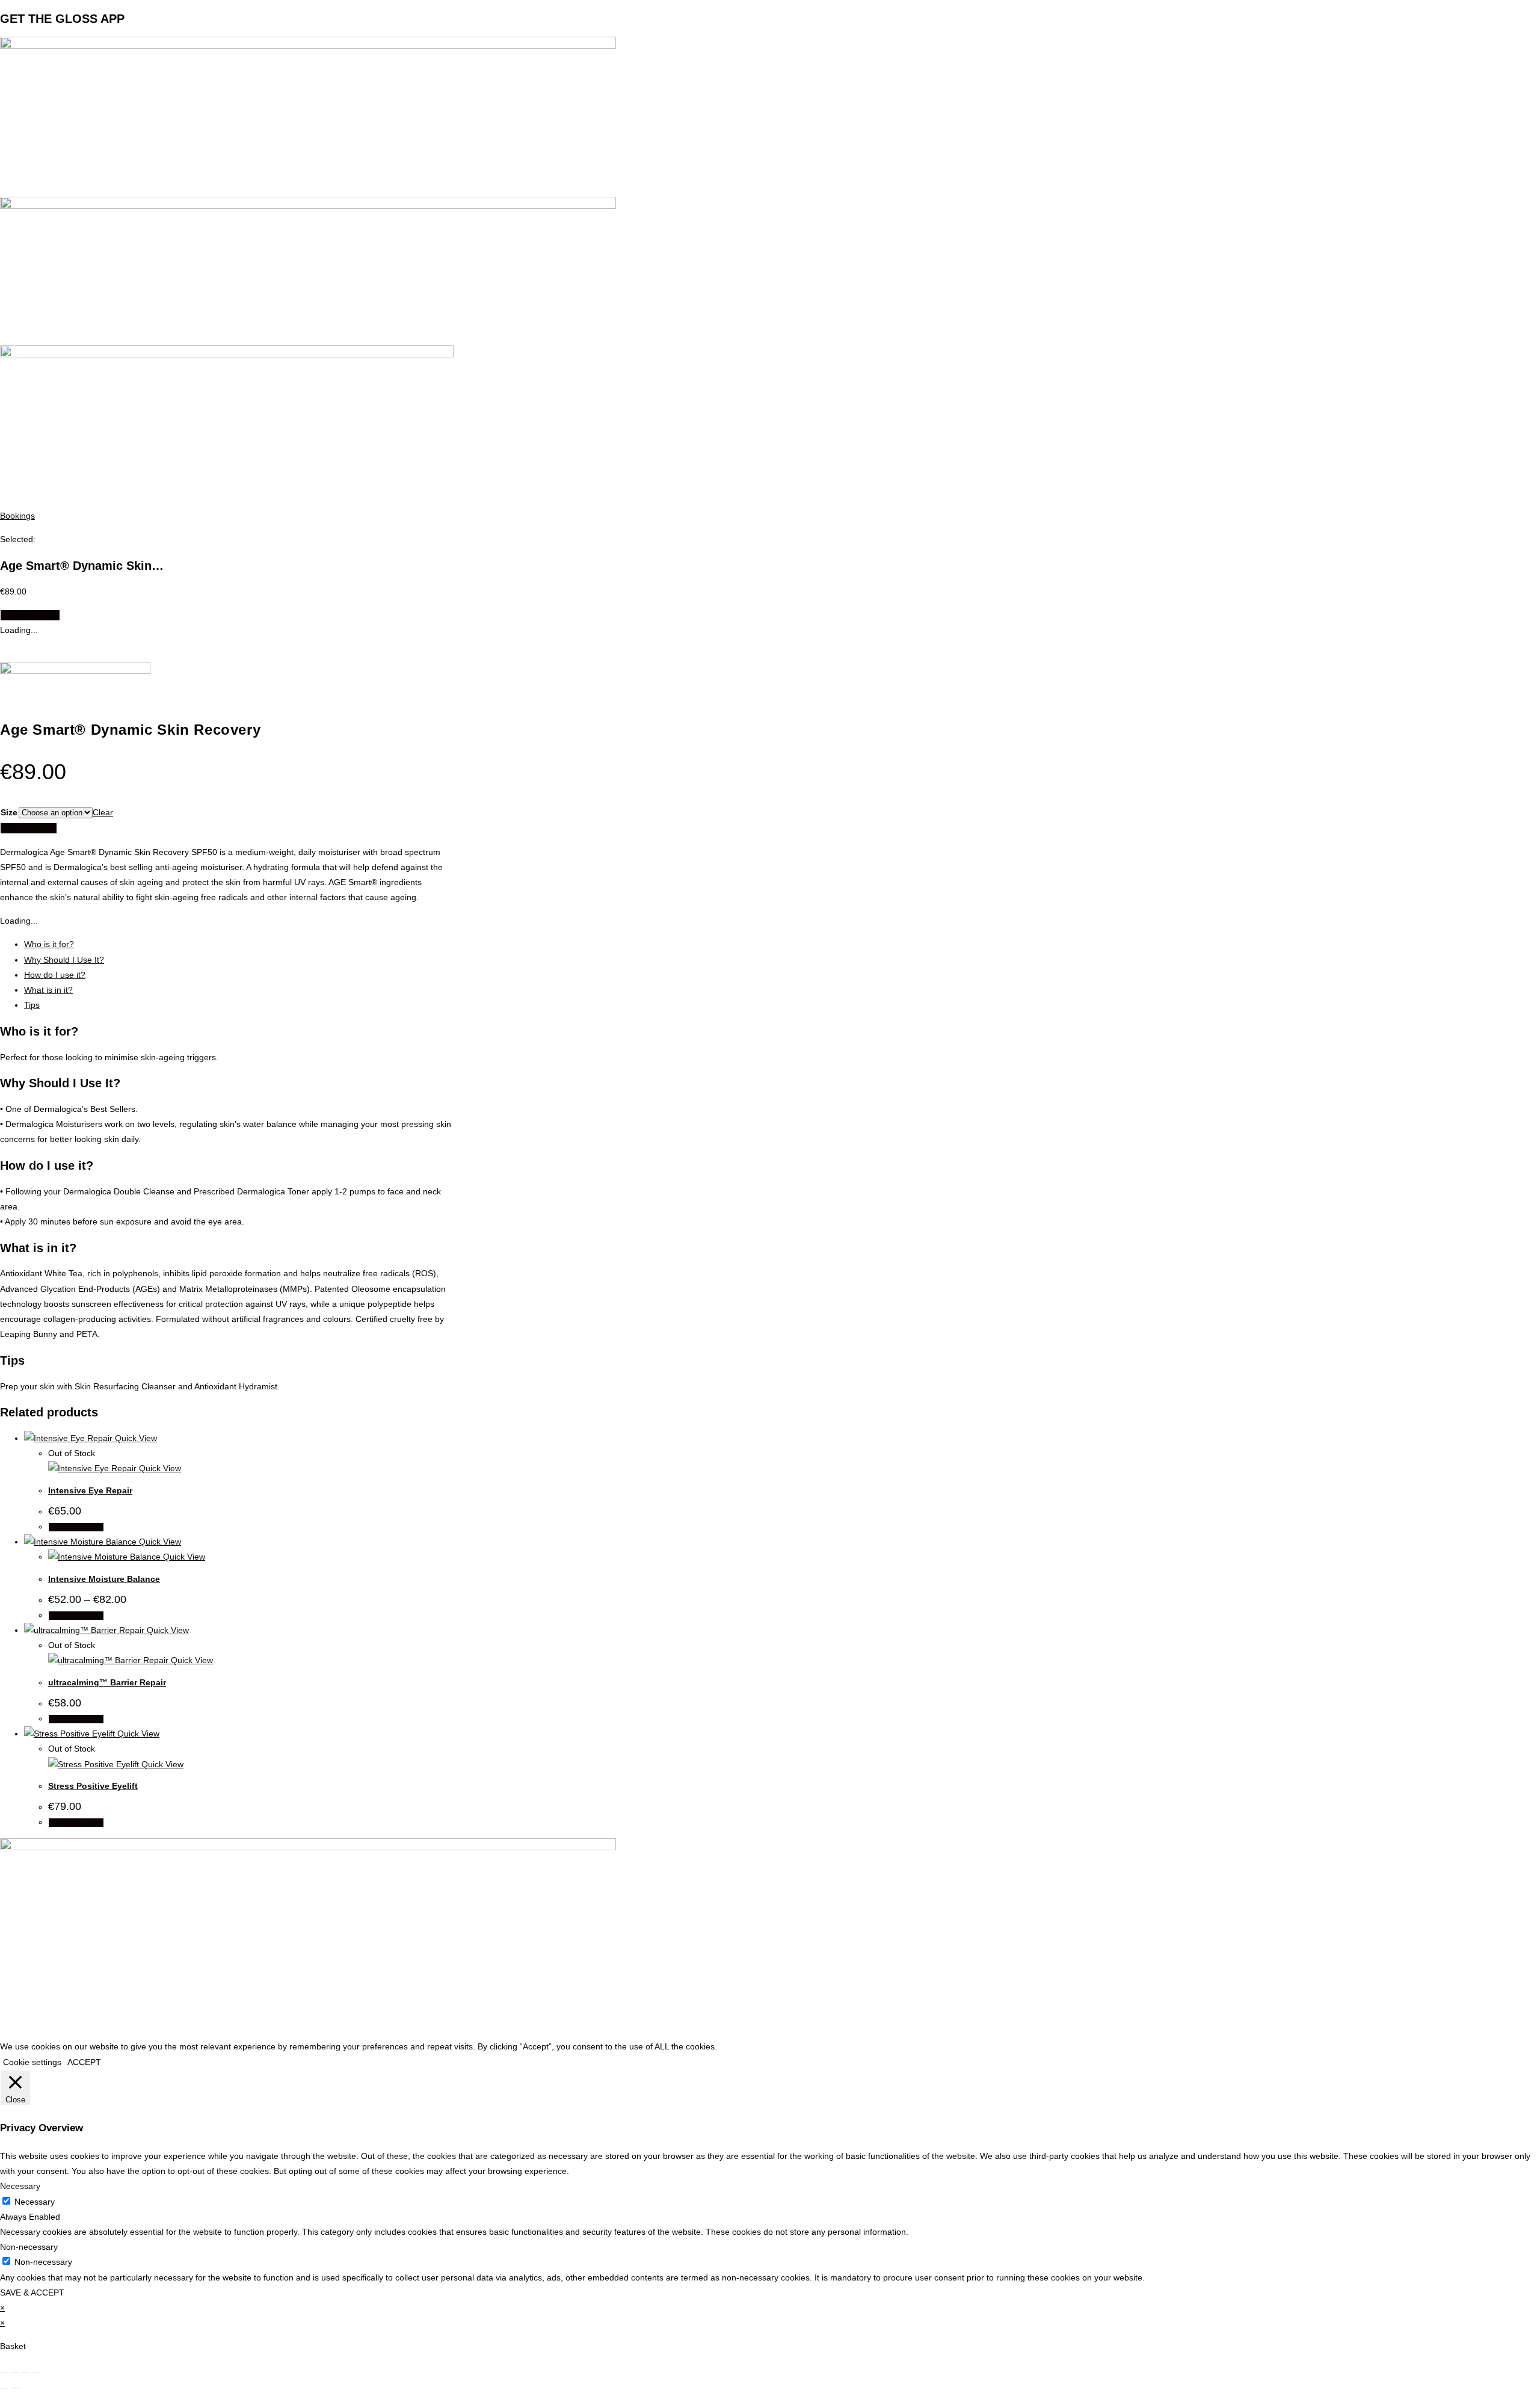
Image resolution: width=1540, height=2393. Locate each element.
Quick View (135, 1438)
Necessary (35, 2202)
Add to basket (29, 828)
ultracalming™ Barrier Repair (107, 1682)
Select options (76, 1527)
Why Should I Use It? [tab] (64, 960)
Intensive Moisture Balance (104, 1579)
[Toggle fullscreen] (15, 2373)
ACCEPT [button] (84, 2062)
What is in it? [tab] (48, 990)
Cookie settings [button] (32, 2062)
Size (9, 812)
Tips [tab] (32, 1005)
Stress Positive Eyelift (93, 1786)
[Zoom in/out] (4, 2373)
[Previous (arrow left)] (4, 2388)
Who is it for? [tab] (49, 944)
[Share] (26, 2373)
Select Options (30, 615)
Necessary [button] (20, 2186)
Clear (103, 812)
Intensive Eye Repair (90, 1490)
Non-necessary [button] (29, 2247)
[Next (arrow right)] (15, 2388)
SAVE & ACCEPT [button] (32, 2293)
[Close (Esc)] (37, 2373)
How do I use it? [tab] (55, 975)
